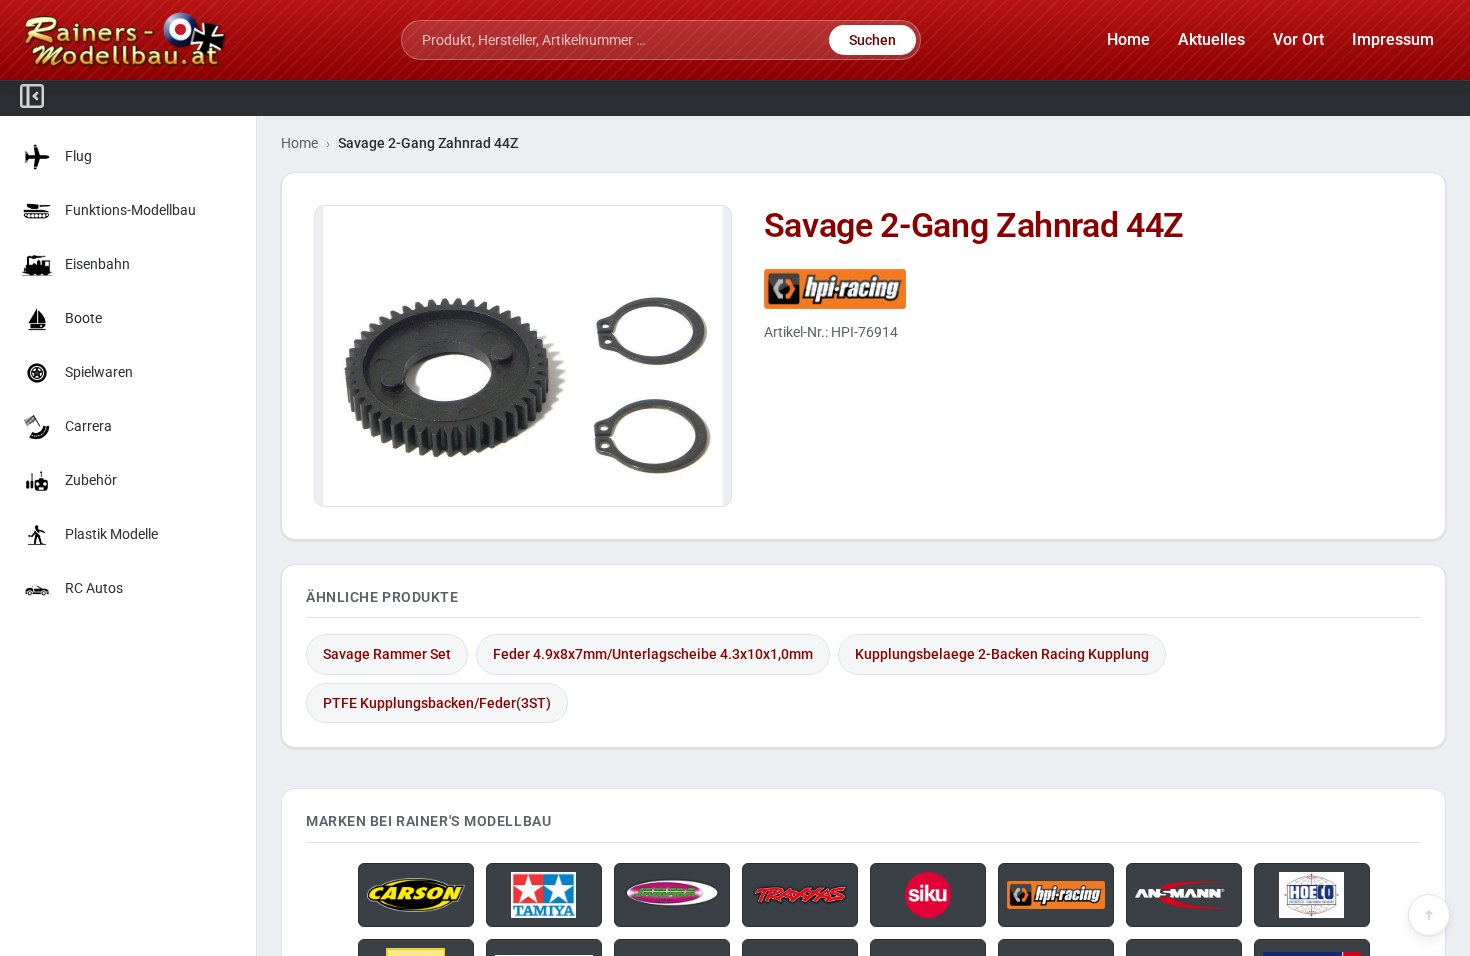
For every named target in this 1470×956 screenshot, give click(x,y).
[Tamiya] (544, 895)
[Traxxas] (800, 895)
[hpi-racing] (1088, 289)
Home (299, 143)
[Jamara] (672, 895)
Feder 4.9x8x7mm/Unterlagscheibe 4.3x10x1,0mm (653, 654)
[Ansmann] (1184, 895)
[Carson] (416, 895)
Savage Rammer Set (387, 654)
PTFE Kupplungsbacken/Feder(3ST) (437, 703)
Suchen (872, 40)
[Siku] (928, 895)
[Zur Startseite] (125, 40)
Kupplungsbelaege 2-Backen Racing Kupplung (1002, 654)
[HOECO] (1312, 895)
